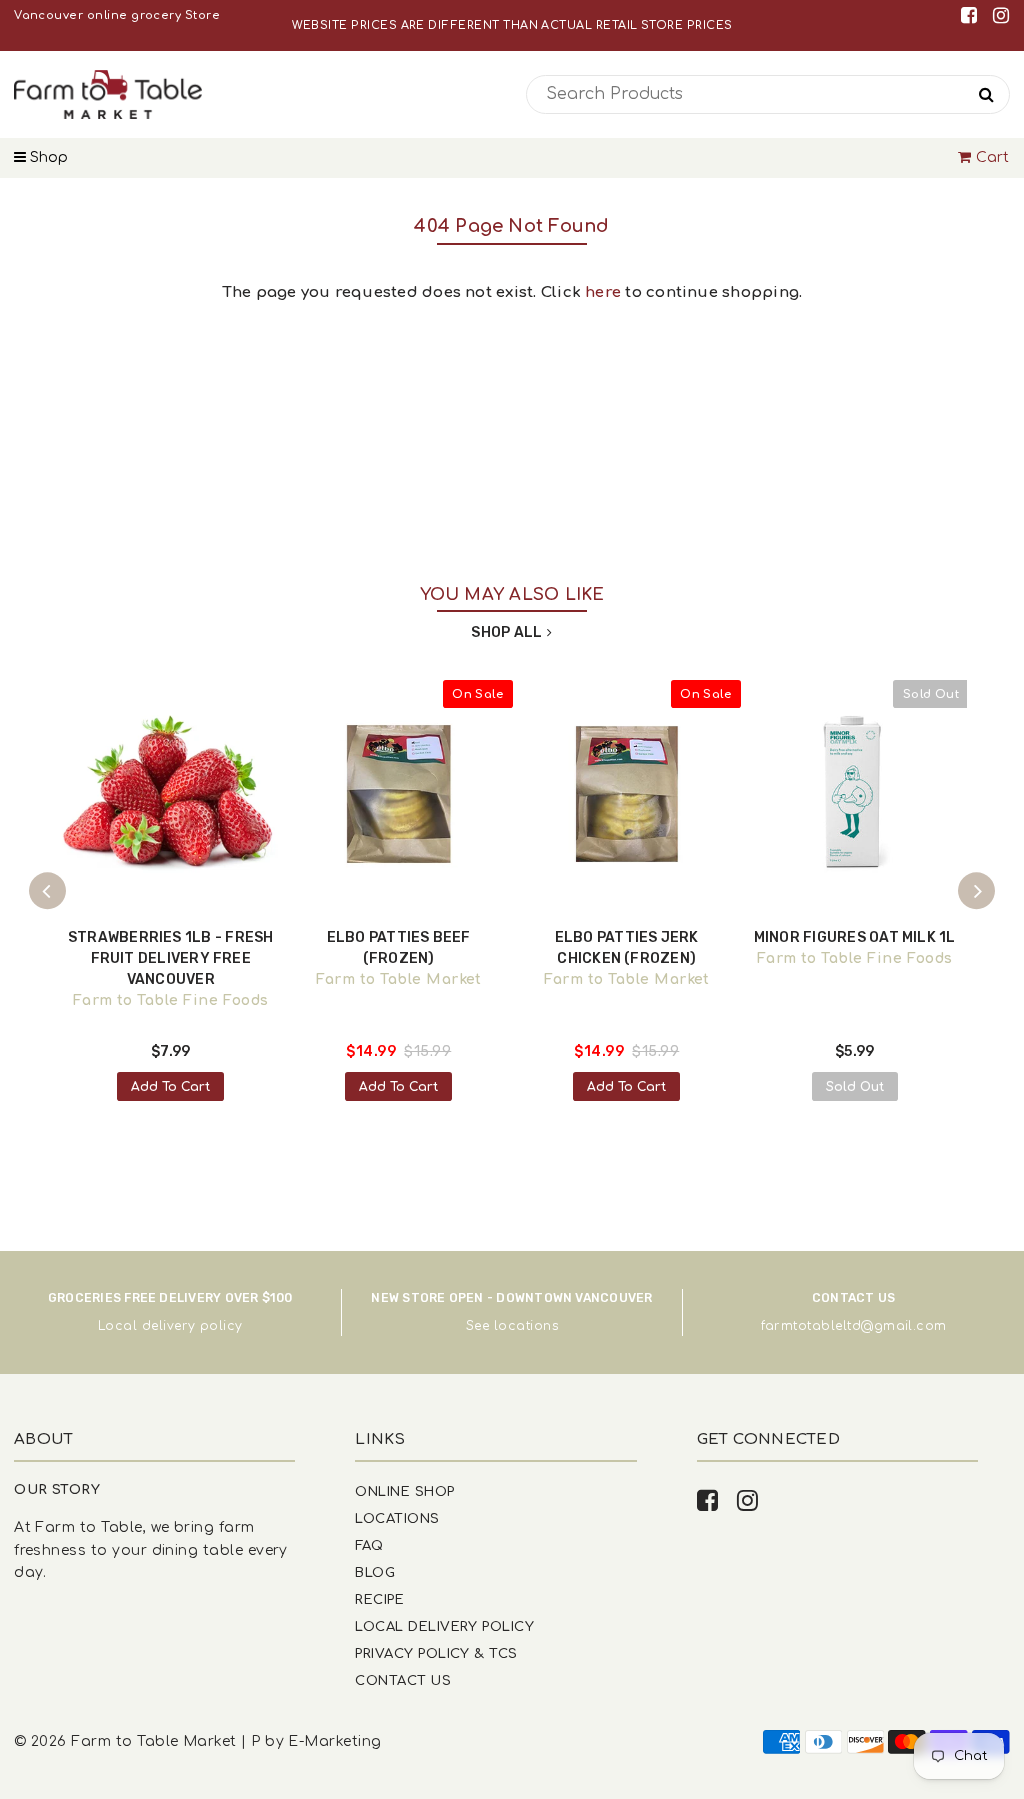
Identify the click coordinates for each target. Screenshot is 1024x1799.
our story (57, 1489)
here (603, 292)
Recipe (379, 1599)
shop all (506, 632)
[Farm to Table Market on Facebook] (972, 15)
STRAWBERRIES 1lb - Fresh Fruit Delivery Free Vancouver (171, 958)
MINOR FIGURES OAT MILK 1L (855, 937)
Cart (993, 157)
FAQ (369, 1545)
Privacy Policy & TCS (436, 1653)
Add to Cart (170, 1087)
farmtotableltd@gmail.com (854, 1326)
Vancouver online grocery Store (117, 15)
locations (526, 1326)
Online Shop (404, 1491)
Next (977, 891)
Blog (375, 1572)
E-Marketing (334, 1741)
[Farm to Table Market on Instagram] (1001, 15)
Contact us (403, 1680)
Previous (48, 891)
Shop (47, 157)
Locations (397, 1518)
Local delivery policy (170, 1326)
